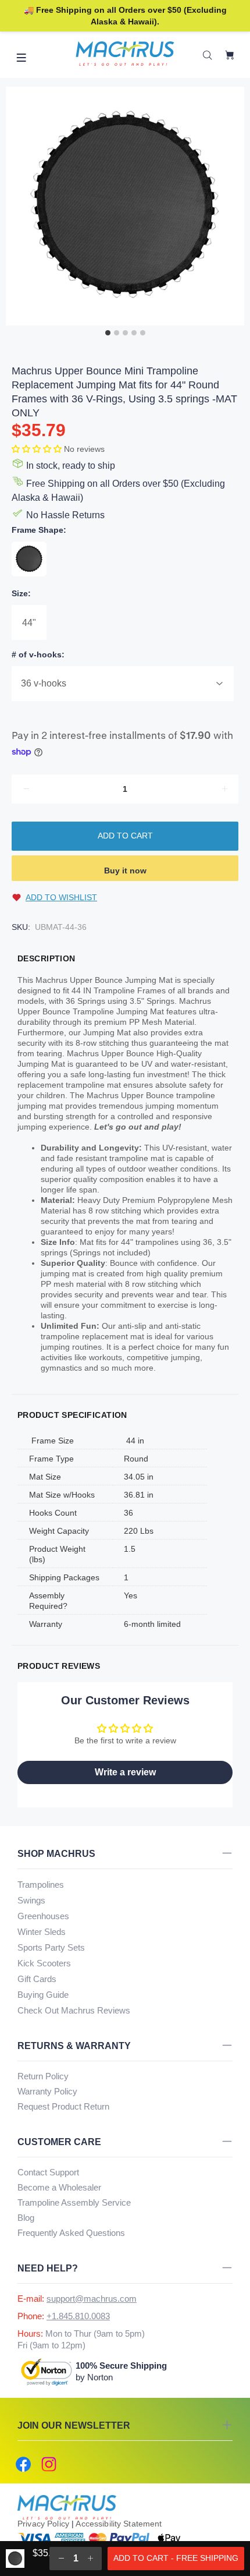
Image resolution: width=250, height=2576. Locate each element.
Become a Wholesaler (59, 2187)
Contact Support (48, 2172)
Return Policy (43, 2076)
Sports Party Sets (51, 1947)
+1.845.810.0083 (78, 2316)
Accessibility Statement (119, 2524)
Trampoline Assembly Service (74, 2202)
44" (29, 623)
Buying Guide (43, 1995)
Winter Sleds (42, 1932)
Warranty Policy (47, 2091)
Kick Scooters (44, 1963)
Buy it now (125, 871)
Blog (26, 2218)
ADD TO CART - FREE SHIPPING (176, 2558)
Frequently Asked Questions (71, 2233)
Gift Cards (37, 1979)
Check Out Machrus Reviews (74, 2010)
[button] (38, 449)
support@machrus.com (92, 2299)
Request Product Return (63, 2106)
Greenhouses (43, 1916)
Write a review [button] (125, 1772)
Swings (31, 1900)
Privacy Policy (43, 2524)
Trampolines (41, 1885)
